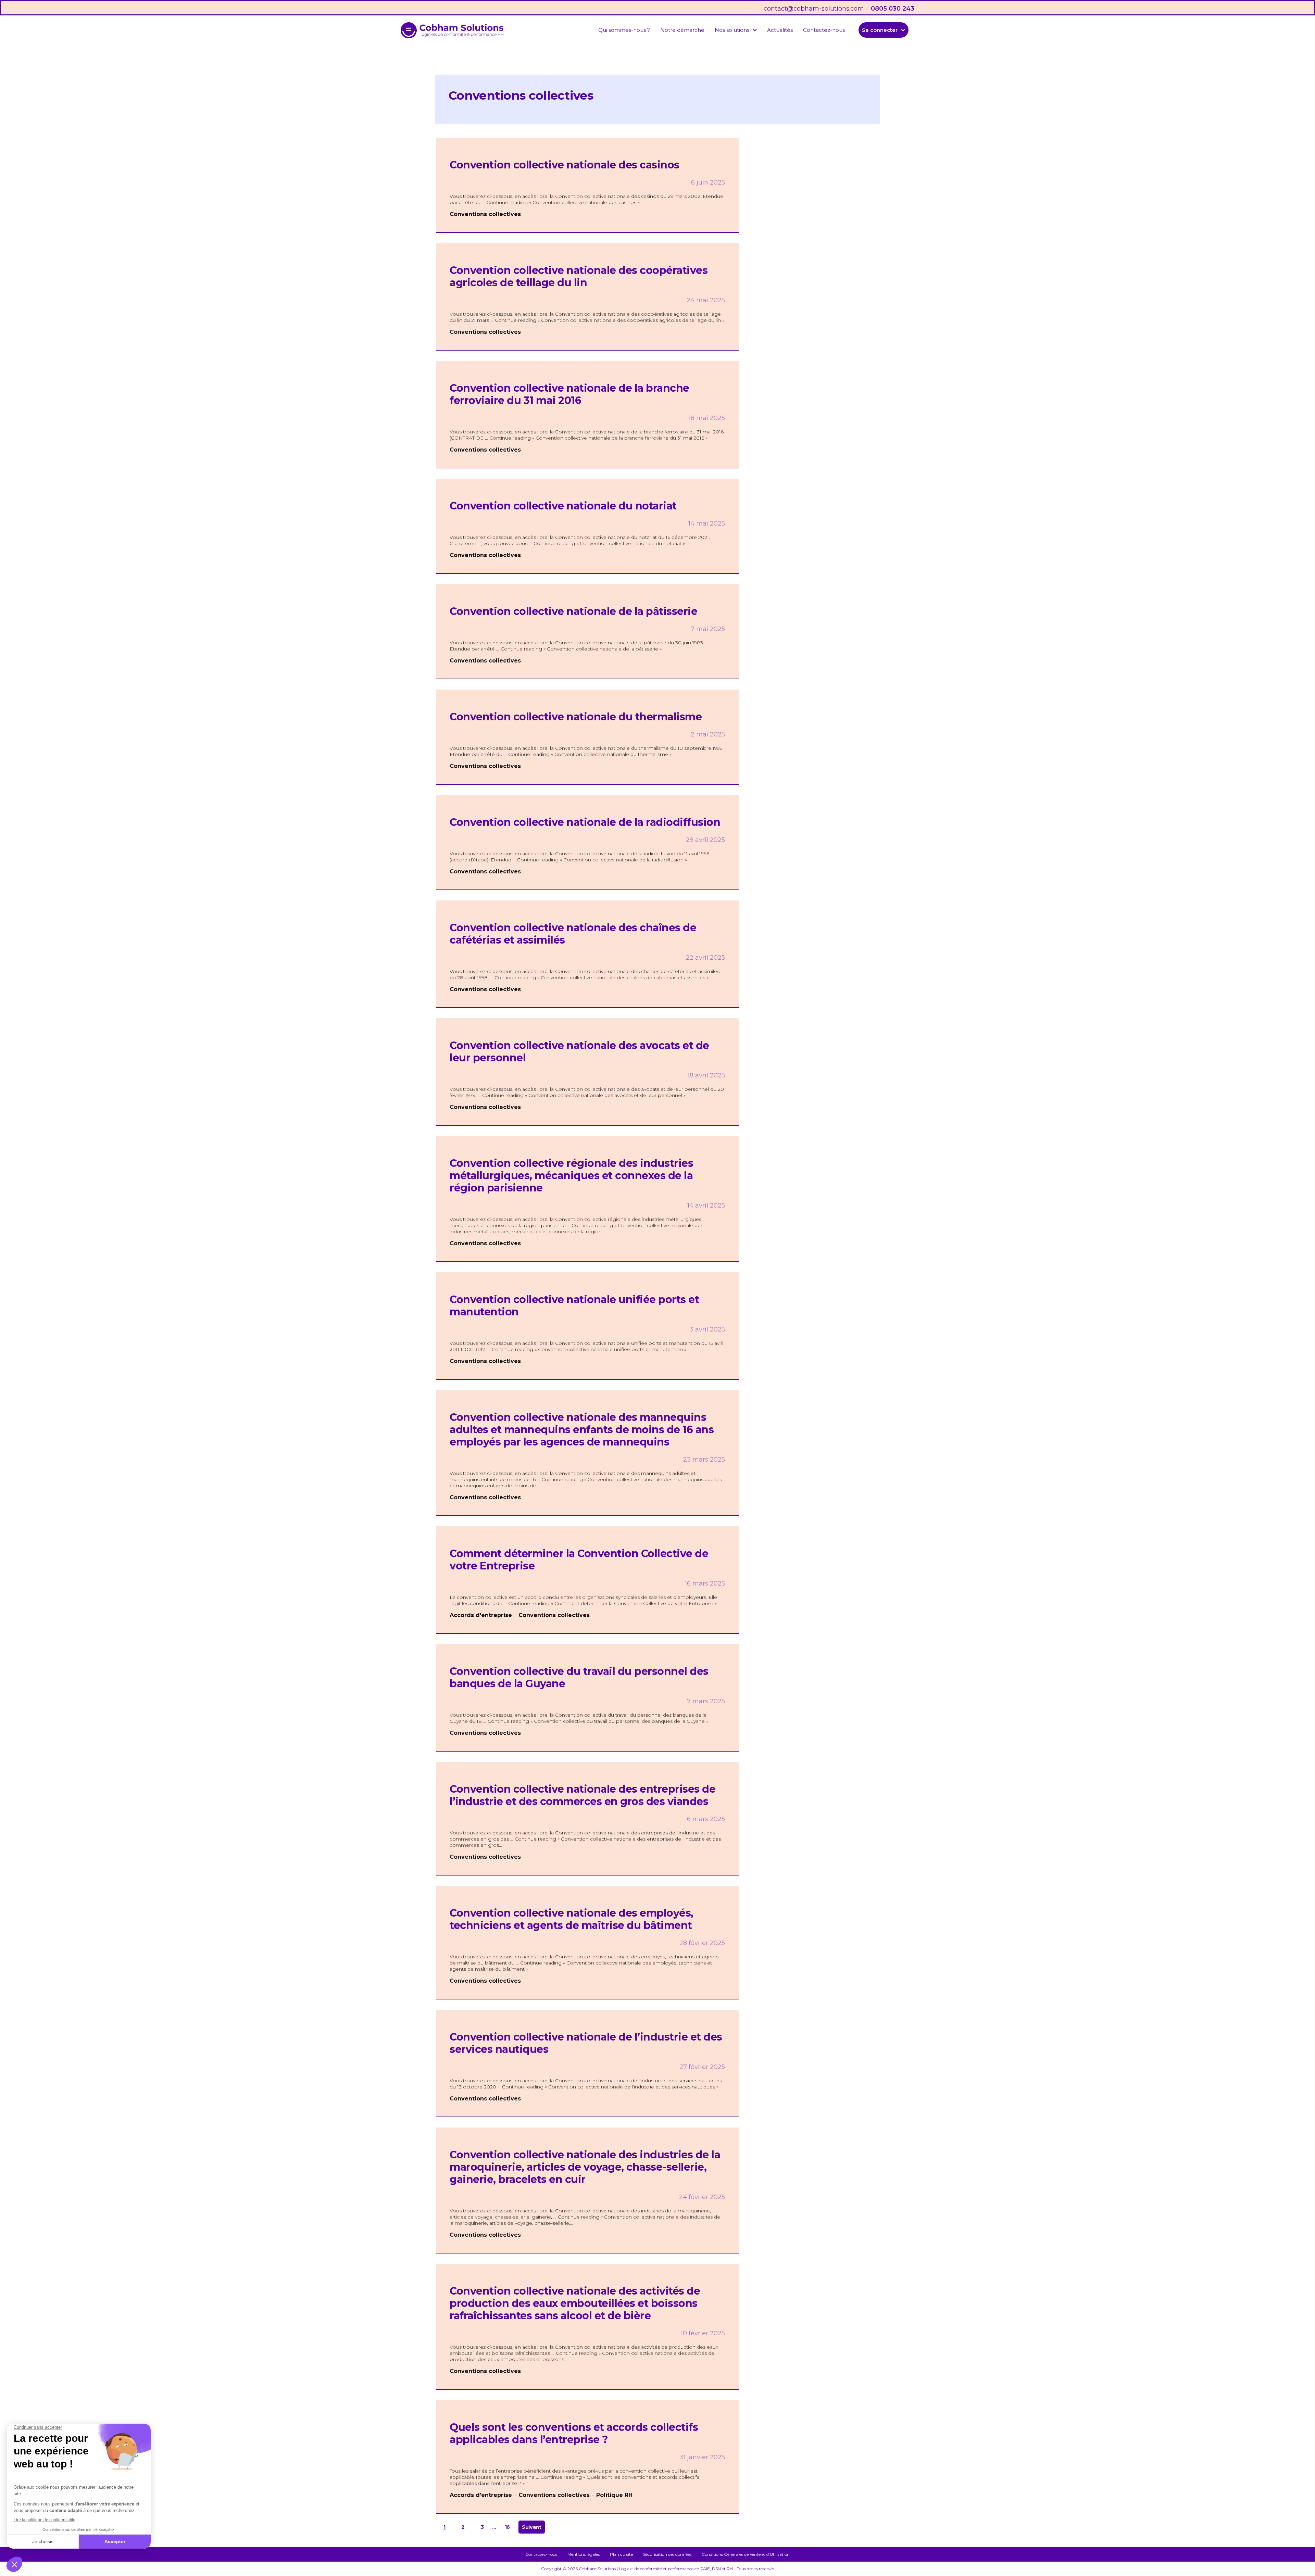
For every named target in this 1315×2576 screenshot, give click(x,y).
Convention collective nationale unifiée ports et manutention (574, 1306)
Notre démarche (682, 30)
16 (507, 2527)
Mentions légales (584, 2554)
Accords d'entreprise (481, 1615)
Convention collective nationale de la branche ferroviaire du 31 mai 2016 (569, 394)
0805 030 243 (893, 9)
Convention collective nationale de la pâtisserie (573, 611)
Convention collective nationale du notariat (563, 506)
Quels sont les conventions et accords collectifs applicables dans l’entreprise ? (574, 2433)
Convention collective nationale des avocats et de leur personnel (579, 1052)
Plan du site (621, 2554)
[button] (736, 30)
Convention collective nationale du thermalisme (576, 717)
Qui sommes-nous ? (624, 30)
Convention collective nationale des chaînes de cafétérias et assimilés (573, 934)
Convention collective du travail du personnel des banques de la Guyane (579, 1677)
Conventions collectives (485, 214)
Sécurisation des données (667, 2554)
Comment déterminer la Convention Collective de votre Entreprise (579, 1560)
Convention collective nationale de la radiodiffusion (585, 822)
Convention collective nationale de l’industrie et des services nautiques (586, 2043)
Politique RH (614, 2495)
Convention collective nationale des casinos (565, 165)
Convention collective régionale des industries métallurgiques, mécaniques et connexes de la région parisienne (571, 1176)
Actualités (780, 30)
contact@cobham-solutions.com (814, 9)
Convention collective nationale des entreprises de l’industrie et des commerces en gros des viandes (583, 1795)
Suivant (532, 2527)
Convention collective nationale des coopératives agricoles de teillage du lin (579, 276)
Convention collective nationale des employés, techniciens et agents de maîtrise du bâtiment (572, 1919)
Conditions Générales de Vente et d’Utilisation (746, 2554)
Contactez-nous (824, 30)
